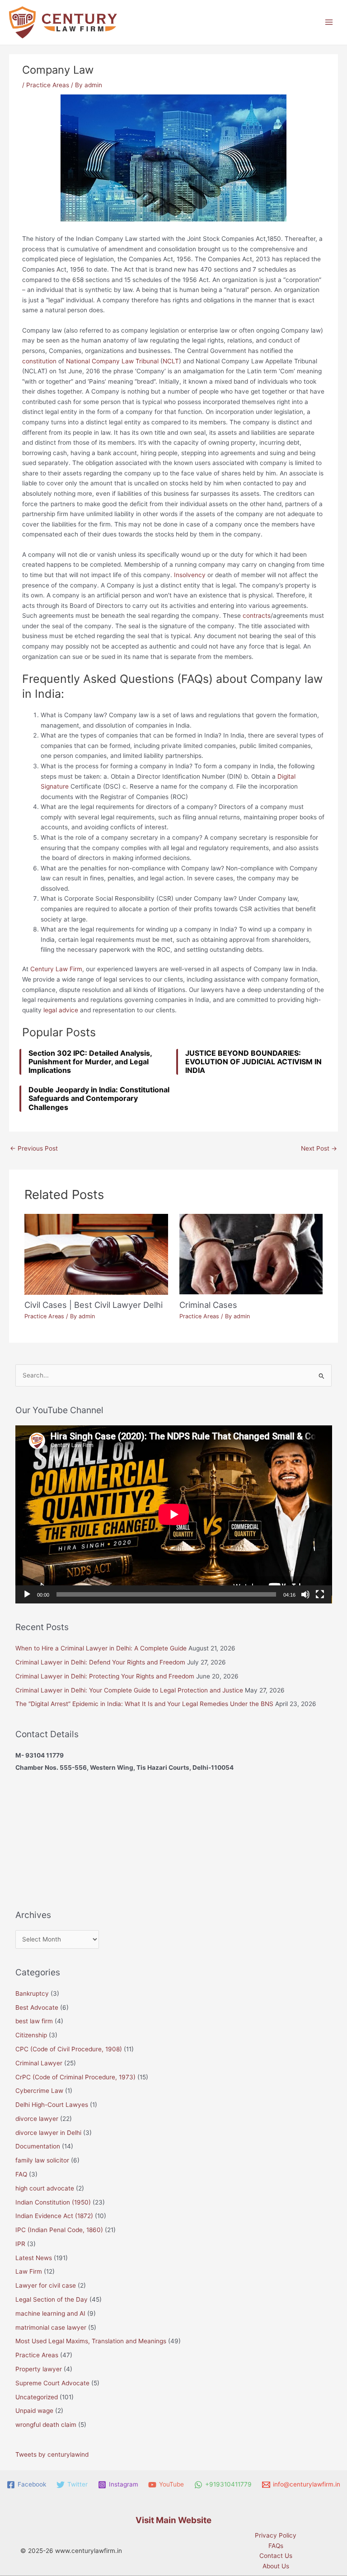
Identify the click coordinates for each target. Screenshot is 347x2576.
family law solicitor (42, 2160)
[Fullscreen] (320, 1594)
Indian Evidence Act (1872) (54, 2216)
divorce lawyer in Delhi (48, 2133)
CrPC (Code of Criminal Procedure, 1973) (75, 2077)
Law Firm (29, 2271)
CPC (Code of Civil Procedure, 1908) (69, 2049)
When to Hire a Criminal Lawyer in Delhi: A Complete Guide (101, 1648)
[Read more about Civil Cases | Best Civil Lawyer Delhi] (96, 1254)
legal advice (61, 1010)
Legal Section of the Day (52, 2299)
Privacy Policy (276, 2535)
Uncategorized (37, 2397)
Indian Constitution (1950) (53, 2202)
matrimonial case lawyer (51, 2327)
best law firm (34, 2021)
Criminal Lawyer (39, 2063)
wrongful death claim (46, 2425)
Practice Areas (48, 85)
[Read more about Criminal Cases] (251, 1254)
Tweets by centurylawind (52, 2454)
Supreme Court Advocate (52, 2383)
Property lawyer (39, 2369)
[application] (174, 1514)
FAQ (21, 2174)
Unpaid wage (34, 2411)
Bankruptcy (32, 1993)
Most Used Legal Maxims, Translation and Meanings (91, 2341)
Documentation (38, 2146)
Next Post (319, 1148)
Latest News (34, 2258)
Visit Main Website (173, 2520)
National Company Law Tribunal (112, 361)
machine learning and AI (50, 2313)
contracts (257, 616)
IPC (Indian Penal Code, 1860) (59, 2230)
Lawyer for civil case (46, 2285)
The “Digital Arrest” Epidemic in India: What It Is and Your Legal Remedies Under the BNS (144, 1704)
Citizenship (31, 2035)
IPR (20, 2244)
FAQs (276, 2546)
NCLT (171, 361)
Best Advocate (37, 2007)
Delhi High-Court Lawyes (52, 2105)
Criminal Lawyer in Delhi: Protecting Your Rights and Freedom (105, 1676)
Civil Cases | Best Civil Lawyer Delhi (94, 1305)
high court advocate (45, 2188)
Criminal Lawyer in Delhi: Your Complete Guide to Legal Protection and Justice (129, 1690)
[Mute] (305, 1594)
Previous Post (34, 1148)
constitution (39, 361)
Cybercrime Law (39, 2091)
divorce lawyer (37, 2119)
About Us (276, 2566)
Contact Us (276, 2556)
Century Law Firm (56, 969)
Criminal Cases (208, 1305)
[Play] (27, 1594)
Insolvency (190, 575)
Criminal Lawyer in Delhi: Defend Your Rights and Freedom (100, 1662)
